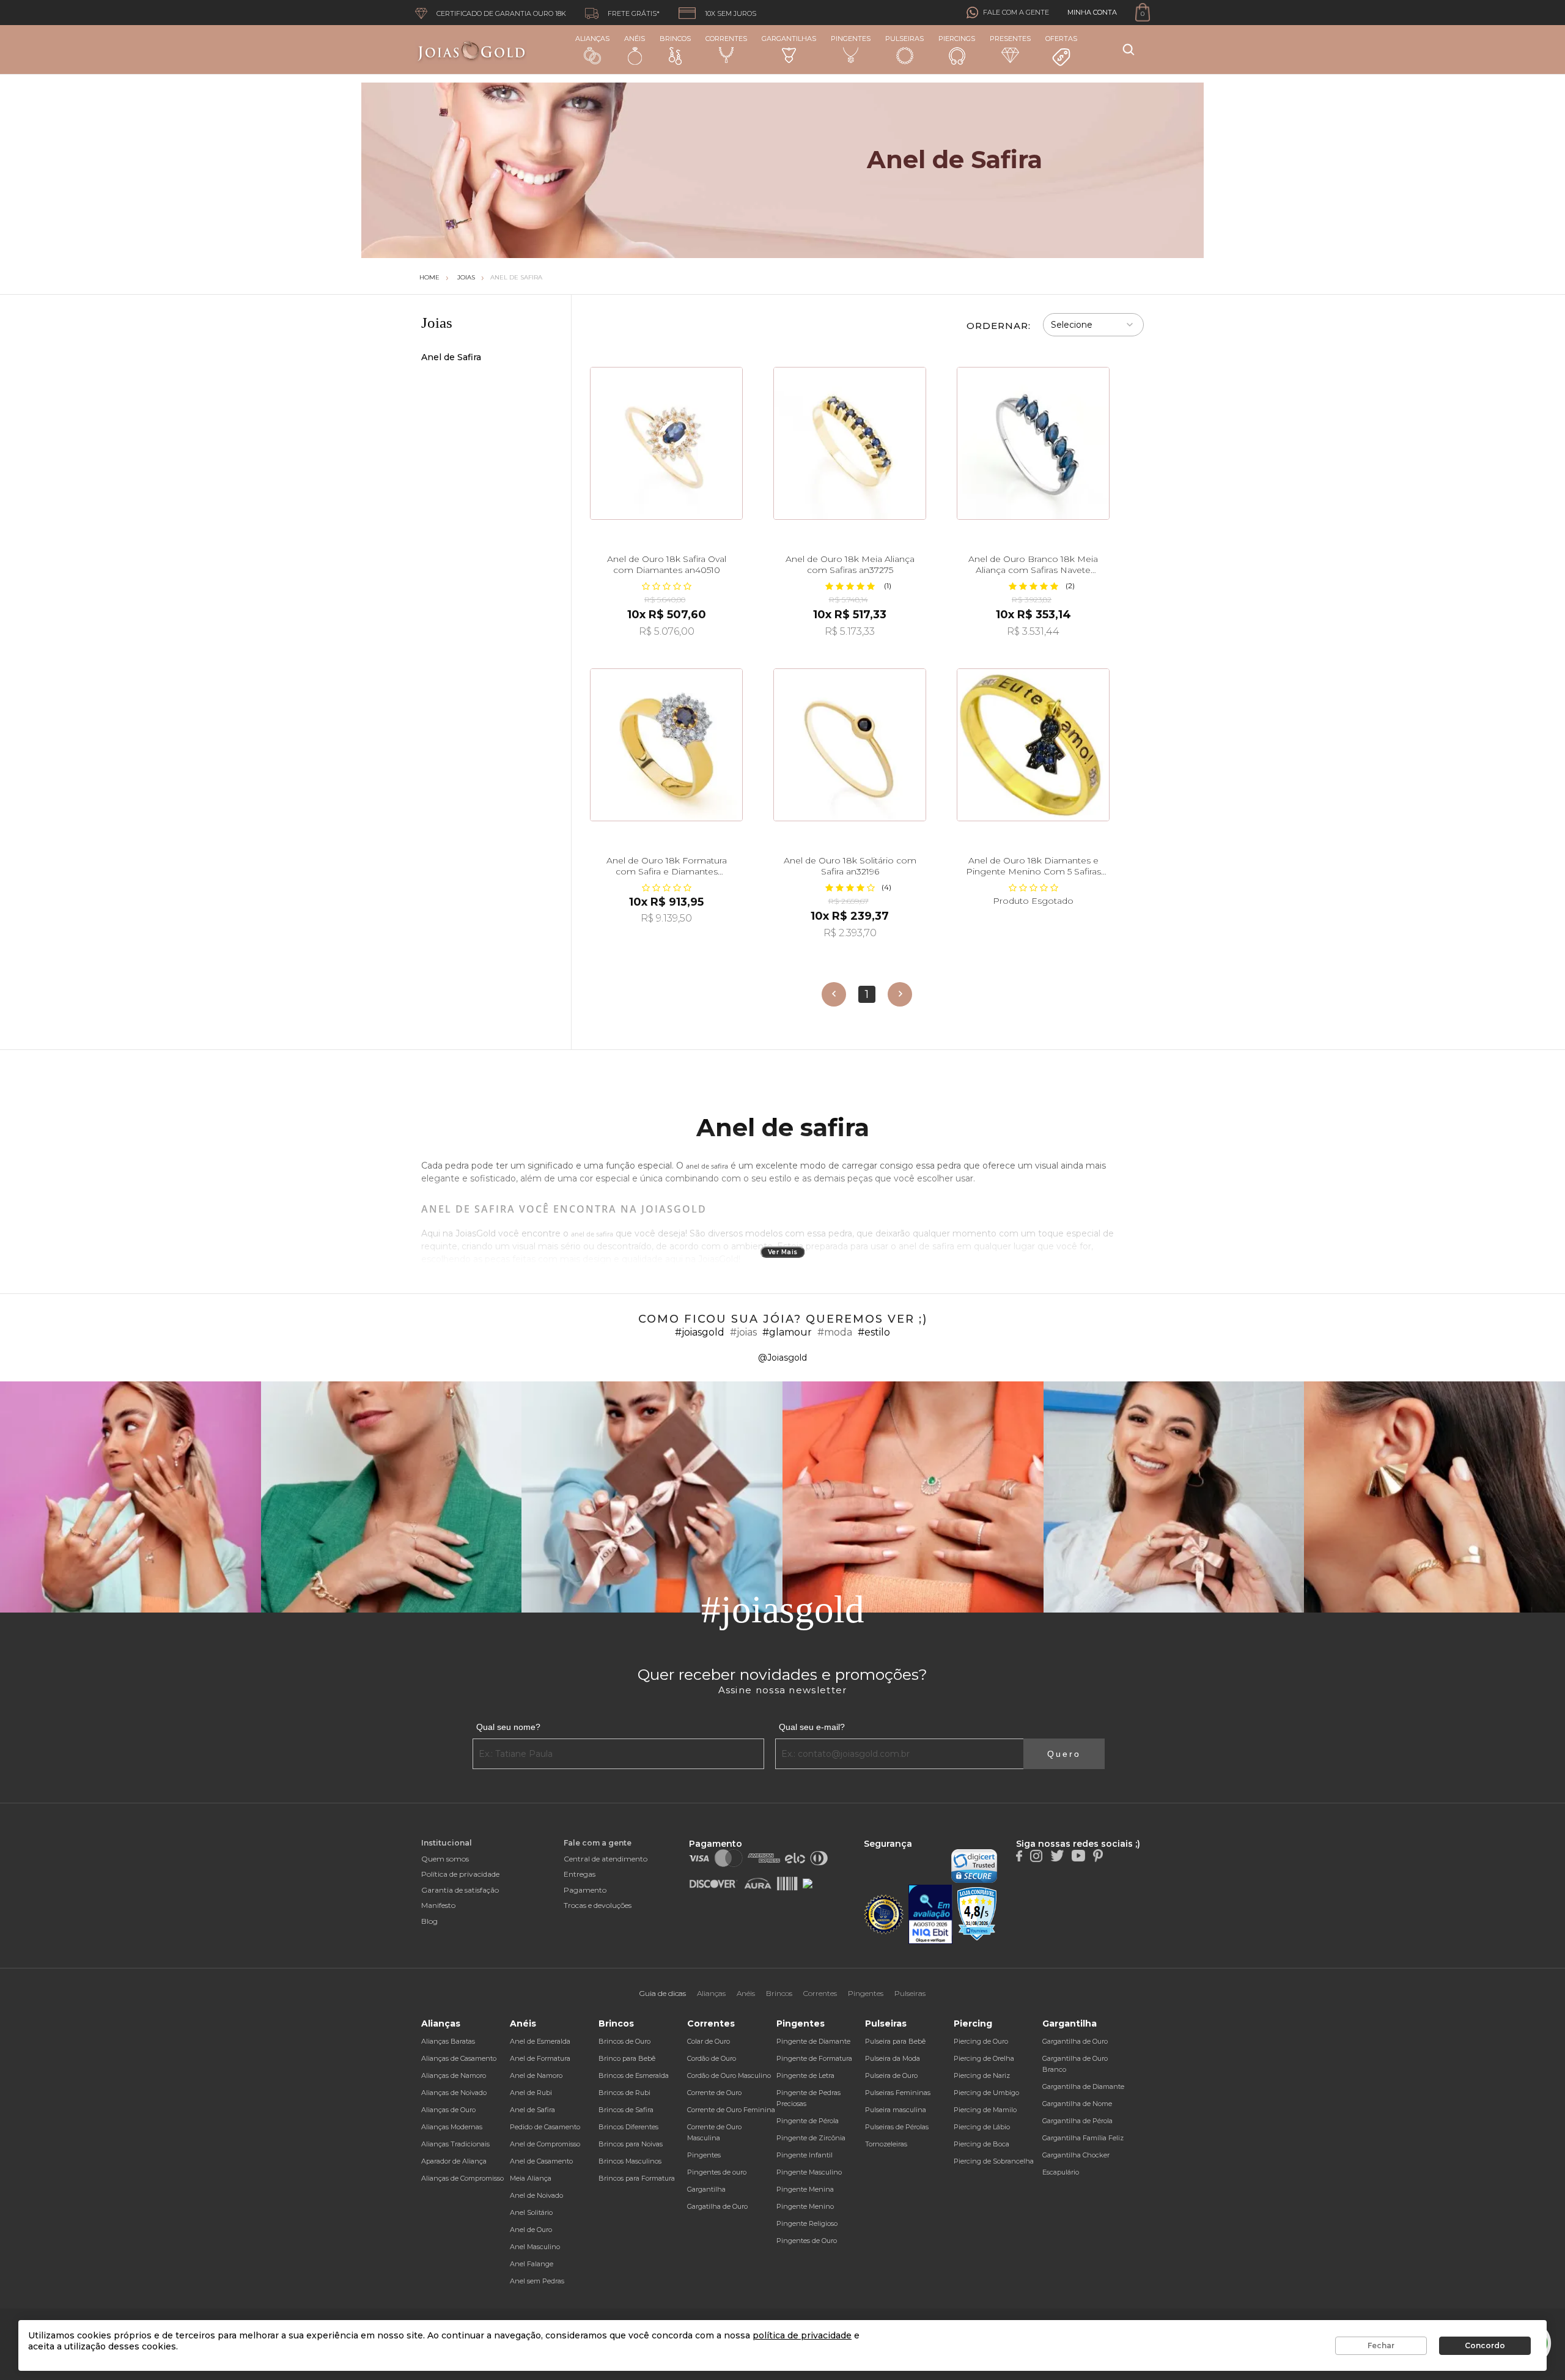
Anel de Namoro (536, 2075)
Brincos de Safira (626, 2110)
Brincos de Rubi (624, 2093)
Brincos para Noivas (631, 2144)
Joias (466, 277)
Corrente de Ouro (714, 2093)
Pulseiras (904, 39)
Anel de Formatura (540, 2058)
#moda (835, 1332)
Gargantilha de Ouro (1075, 2041)
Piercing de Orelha (984, 2058)
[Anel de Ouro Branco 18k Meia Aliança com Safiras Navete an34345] (1033, 443)
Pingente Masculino (809, 2172)
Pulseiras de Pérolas (897, 2127)
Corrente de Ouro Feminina (731, 2110)
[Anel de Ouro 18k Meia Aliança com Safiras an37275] (850, 443)
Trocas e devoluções (598, 1905)
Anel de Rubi (531, 2093)
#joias (743, 1332)
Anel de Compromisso (545, 2144)
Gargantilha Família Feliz (1083, 2138)
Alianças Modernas (452, 2127)
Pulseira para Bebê (895, 2041)
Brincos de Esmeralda (634, 2075)
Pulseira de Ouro (891, 2075)
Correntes (726, 39)
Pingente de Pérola (808, 2121)
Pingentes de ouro (717, 2172)
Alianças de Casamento (459, 2058)
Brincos (675, 39)
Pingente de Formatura (814, 2058)
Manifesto (438, 1905)
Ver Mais (783, 1252)
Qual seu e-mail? (812, 1727)
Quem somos (445, 1859)
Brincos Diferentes (628, 2127)
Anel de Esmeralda (540, 2041)
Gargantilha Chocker (1076, 2155)
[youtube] (1078, 1855)
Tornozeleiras (886, 2144)
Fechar (1381, 2345)
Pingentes (851, 39)
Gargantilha (706, 2189)
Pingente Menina (805, 2189)
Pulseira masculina (896, 2110)
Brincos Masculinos (630, 2161)
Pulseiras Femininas (898, 2093)
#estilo (874, 1332)
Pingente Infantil (805, 2155)
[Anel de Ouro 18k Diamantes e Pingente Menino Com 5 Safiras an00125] (1033, 745)
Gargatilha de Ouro (717, 2206)
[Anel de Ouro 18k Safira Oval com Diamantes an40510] (666, 443)
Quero (1064, 1754)
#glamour (787, 1332)
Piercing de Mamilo (985, 2110)
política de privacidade (802, 2335)
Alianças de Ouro (448, 2110)
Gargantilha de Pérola (1077, 2121)
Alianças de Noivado (454, 2093)
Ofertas (1061, 39)
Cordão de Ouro (712, 2058)
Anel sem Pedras (537, 2281)
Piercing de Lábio (982, 2127)
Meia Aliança (531, 2178)
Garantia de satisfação (460, 1890)
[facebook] (1019, 1855)
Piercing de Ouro (981, 2041)
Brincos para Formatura (637, 2178)
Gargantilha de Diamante (1083, 2086)
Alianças (592, 39)
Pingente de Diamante (813, 2041)
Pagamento (585, 1890)
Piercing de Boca (981, 2144)
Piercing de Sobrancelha (994, 2161)
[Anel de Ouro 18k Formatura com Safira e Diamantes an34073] (666, 745)
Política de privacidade (460, 1874)
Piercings (957, 39)
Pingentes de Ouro (807, 2241)
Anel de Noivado (536, 2195)
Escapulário (1061, 2172)
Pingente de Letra (805, 2075)
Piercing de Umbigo (986, 2093)
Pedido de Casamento (545, 2127)
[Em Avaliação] (930, 1914)
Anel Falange (532, 2264)
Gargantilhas (789, 39)
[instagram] (1036, 1855)
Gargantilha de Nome (1077, 2104)
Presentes (1010, 39)
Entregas (580, 1874)
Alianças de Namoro (454, 2075)
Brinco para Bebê (627, 2058)
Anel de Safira (516, 277)
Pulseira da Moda (893, 2058)
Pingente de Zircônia (811, 2138)
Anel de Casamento (541, 2161)
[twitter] (1057, 1855)
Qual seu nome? (508, 1727)
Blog (429, 1921)
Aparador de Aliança (454, 2161)
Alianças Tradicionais (455, 2144)
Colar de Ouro (709, 2041)
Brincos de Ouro (624, 2041)
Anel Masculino (535, 2247)
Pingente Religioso (807, 2223)
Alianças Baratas (448, 2041)
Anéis (635, 39)
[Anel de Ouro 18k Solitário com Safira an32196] (850, 745)
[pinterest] (1098, 1855)
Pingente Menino (805, 2206)
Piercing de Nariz (982, 2075)
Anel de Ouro (531, 2230)
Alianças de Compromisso (462, 2178)
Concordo (1485, 2345)
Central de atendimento (606, 1859)
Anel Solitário (531, 2212)
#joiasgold (700, 1332)
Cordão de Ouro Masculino (729, 2075)
